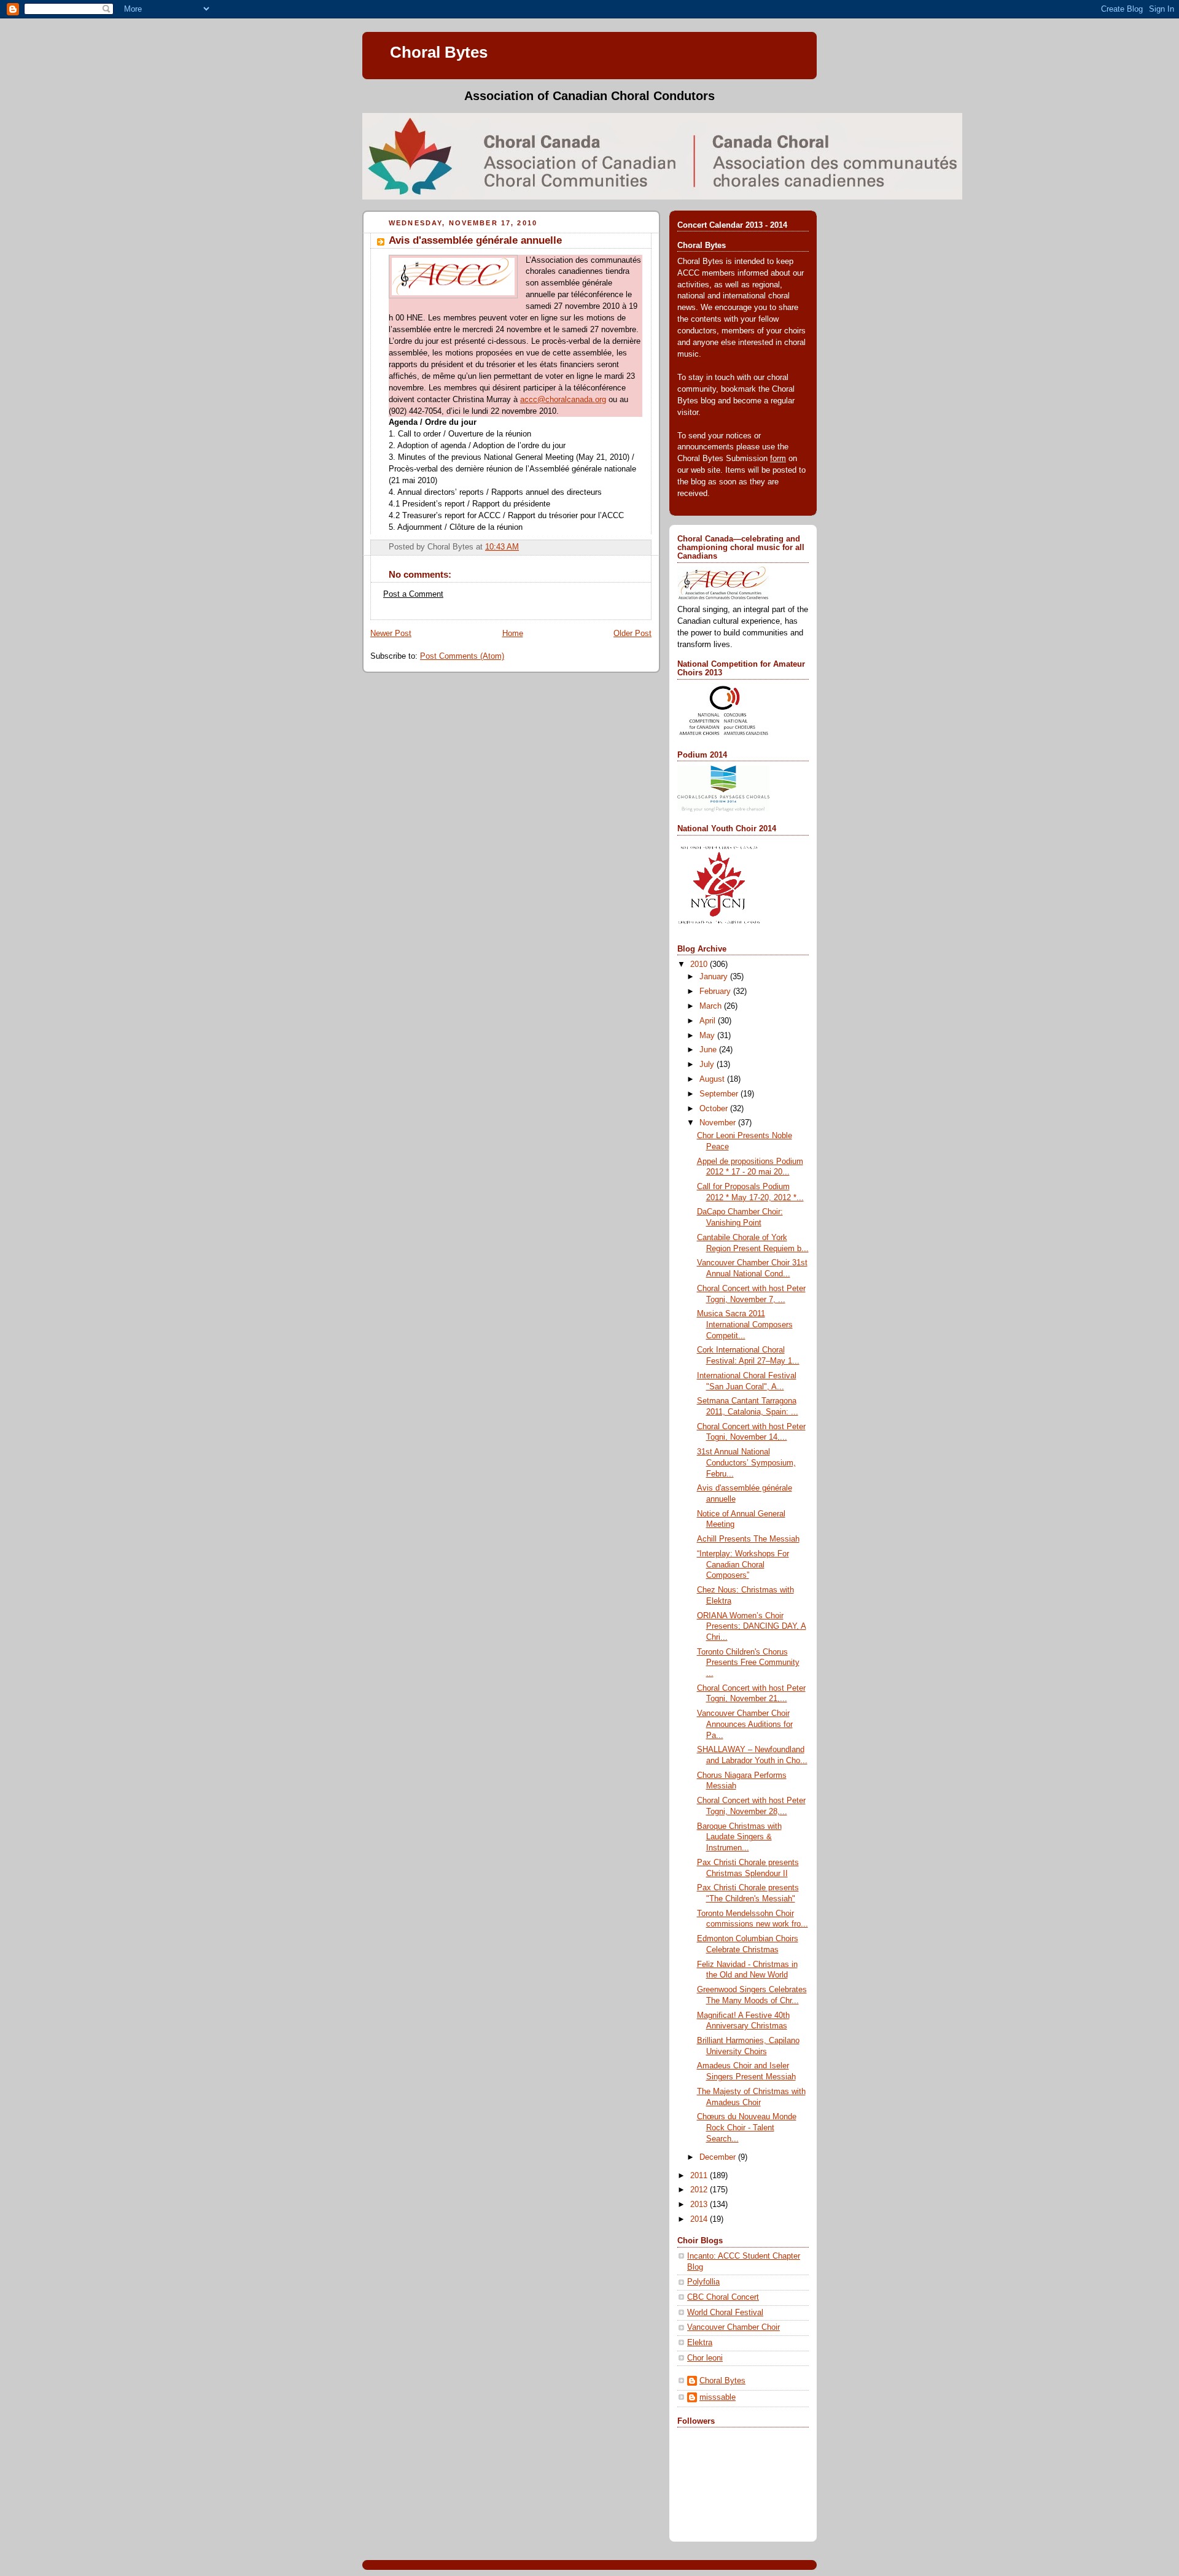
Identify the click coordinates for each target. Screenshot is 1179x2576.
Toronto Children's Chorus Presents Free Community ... (748, 1663)
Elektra (700, 2343)
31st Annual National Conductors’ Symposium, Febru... (746, 1463)
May (708, 1036)
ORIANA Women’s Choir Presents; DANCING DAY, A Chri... (752, 1627)
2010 (700, 964)
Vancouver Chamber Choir (733, 2327)
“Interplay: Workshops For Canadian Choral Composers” (743, 1565)
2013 (700, 2205)
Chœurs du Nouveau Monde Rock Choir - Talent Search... (747, 2128)
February (716, 991)
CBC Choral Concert (723, 2297)
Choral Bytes (439, 52)
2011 (700, 2176)
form (778, 459)
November (719, 1123)
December (719, 2157)
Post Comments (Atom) (462, 656)
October (715, 1109)
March (712, 1006)
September (720, 1094)
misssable (718, 2397)
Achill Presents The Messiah (748, 1539)
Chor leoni (705, 2358)
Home (513, 634)
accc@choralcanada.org (563, 400)
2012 (700, 2190)
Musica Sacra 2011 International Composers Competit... (745, 1325)
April (709, 1021)
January (715, 977)
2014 (700, 2219)
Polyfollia (703, 2282)
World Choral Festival (725, 2313)
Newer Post (391, 634)
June (709, 1050)
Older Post (632, 634)
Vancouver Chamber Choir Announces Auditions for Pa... (745, 1724)
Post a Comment (413, 594)
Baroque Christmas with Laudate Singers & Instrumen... (739, 1837)
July (708, 1065)
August (713, 1079)
